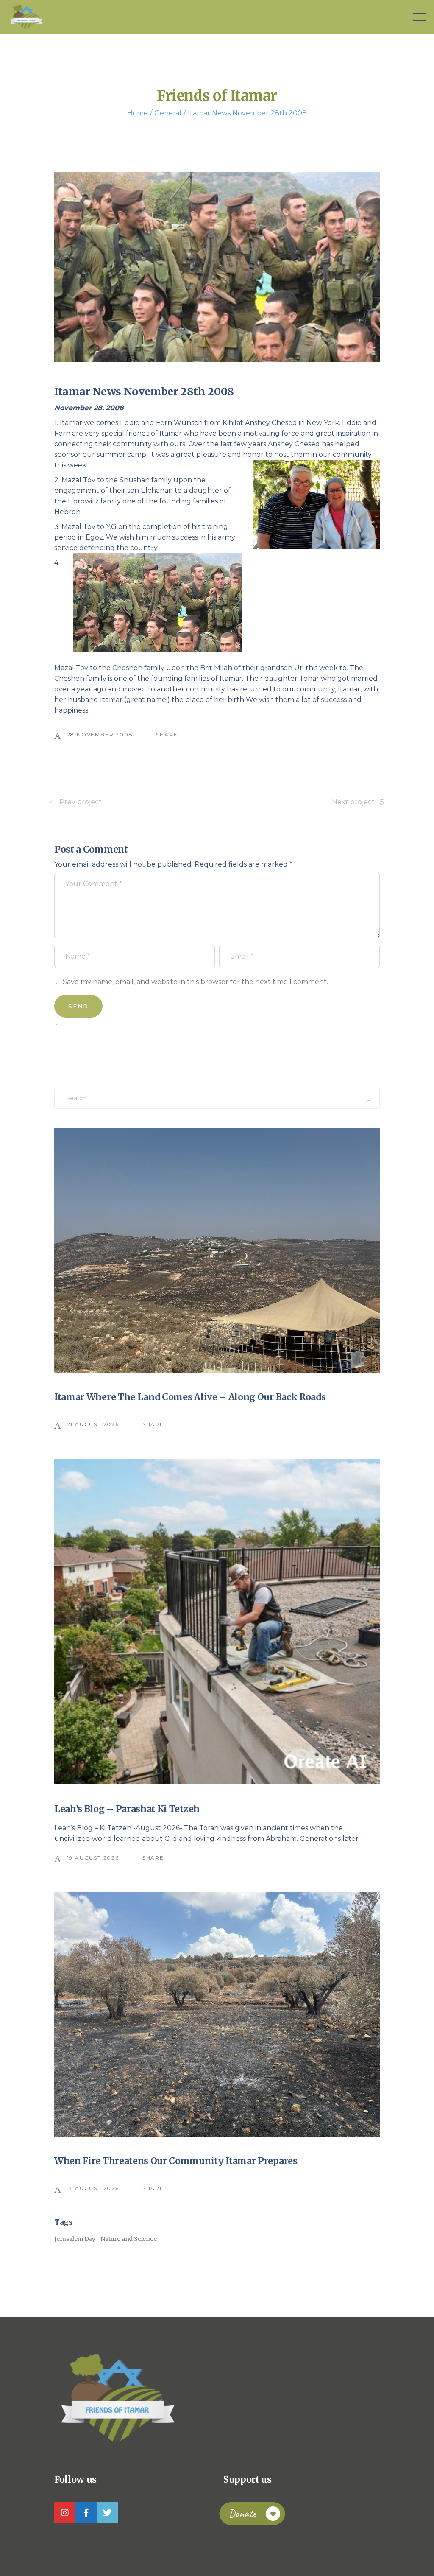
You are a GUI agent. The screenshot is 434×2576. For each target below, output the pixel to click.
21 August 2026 (93, 1424)
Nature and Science (128, 2239)
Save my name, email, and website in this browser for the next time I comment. (195, 982)
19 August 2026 (93, 1858)
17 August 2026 (93, 2188)
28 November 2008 (100, 734)
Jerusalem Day (75, 2239)
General (168, 113)
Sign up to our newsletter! (103, 1046)
